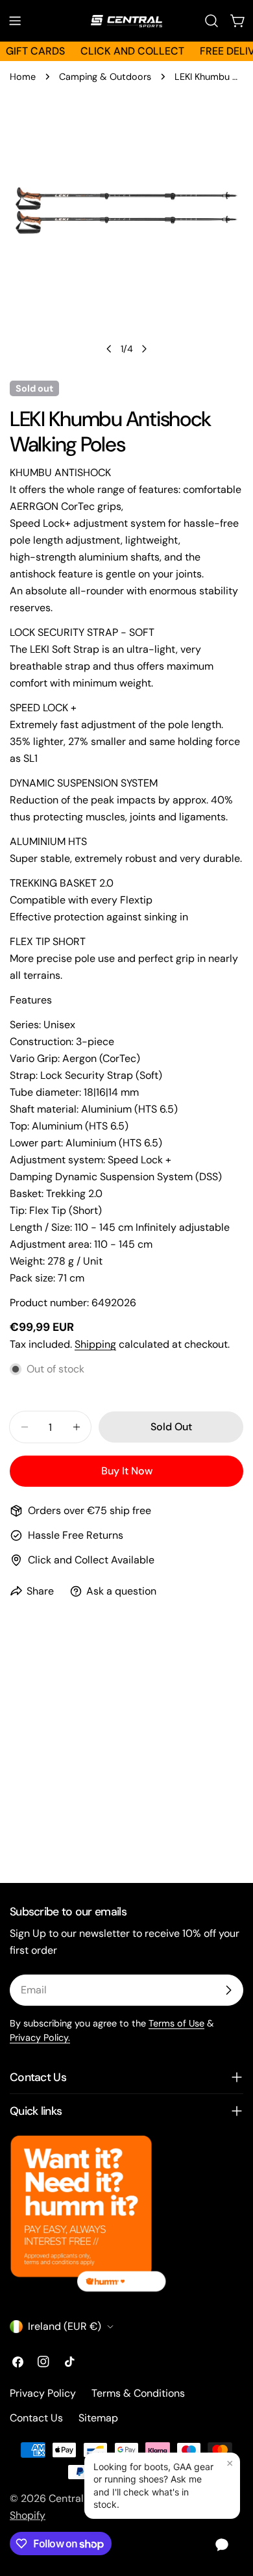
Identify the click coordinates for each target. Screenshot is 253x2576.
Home (23, 77)
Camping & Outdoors (105, 77)
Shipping (95, 1344)
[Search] (211, 21)
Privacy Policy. (40, 2038)
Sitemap (98, 2418)
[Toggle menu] (15, 21)
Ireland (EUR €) (65, 2326)
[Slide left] (109, 349)
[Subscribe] (228, 1990)
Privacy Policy (43, 2393)
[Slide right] (144, 349)
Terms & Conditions (138, 2393)
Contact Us (36, 2418)
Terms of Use (176, 2023)
